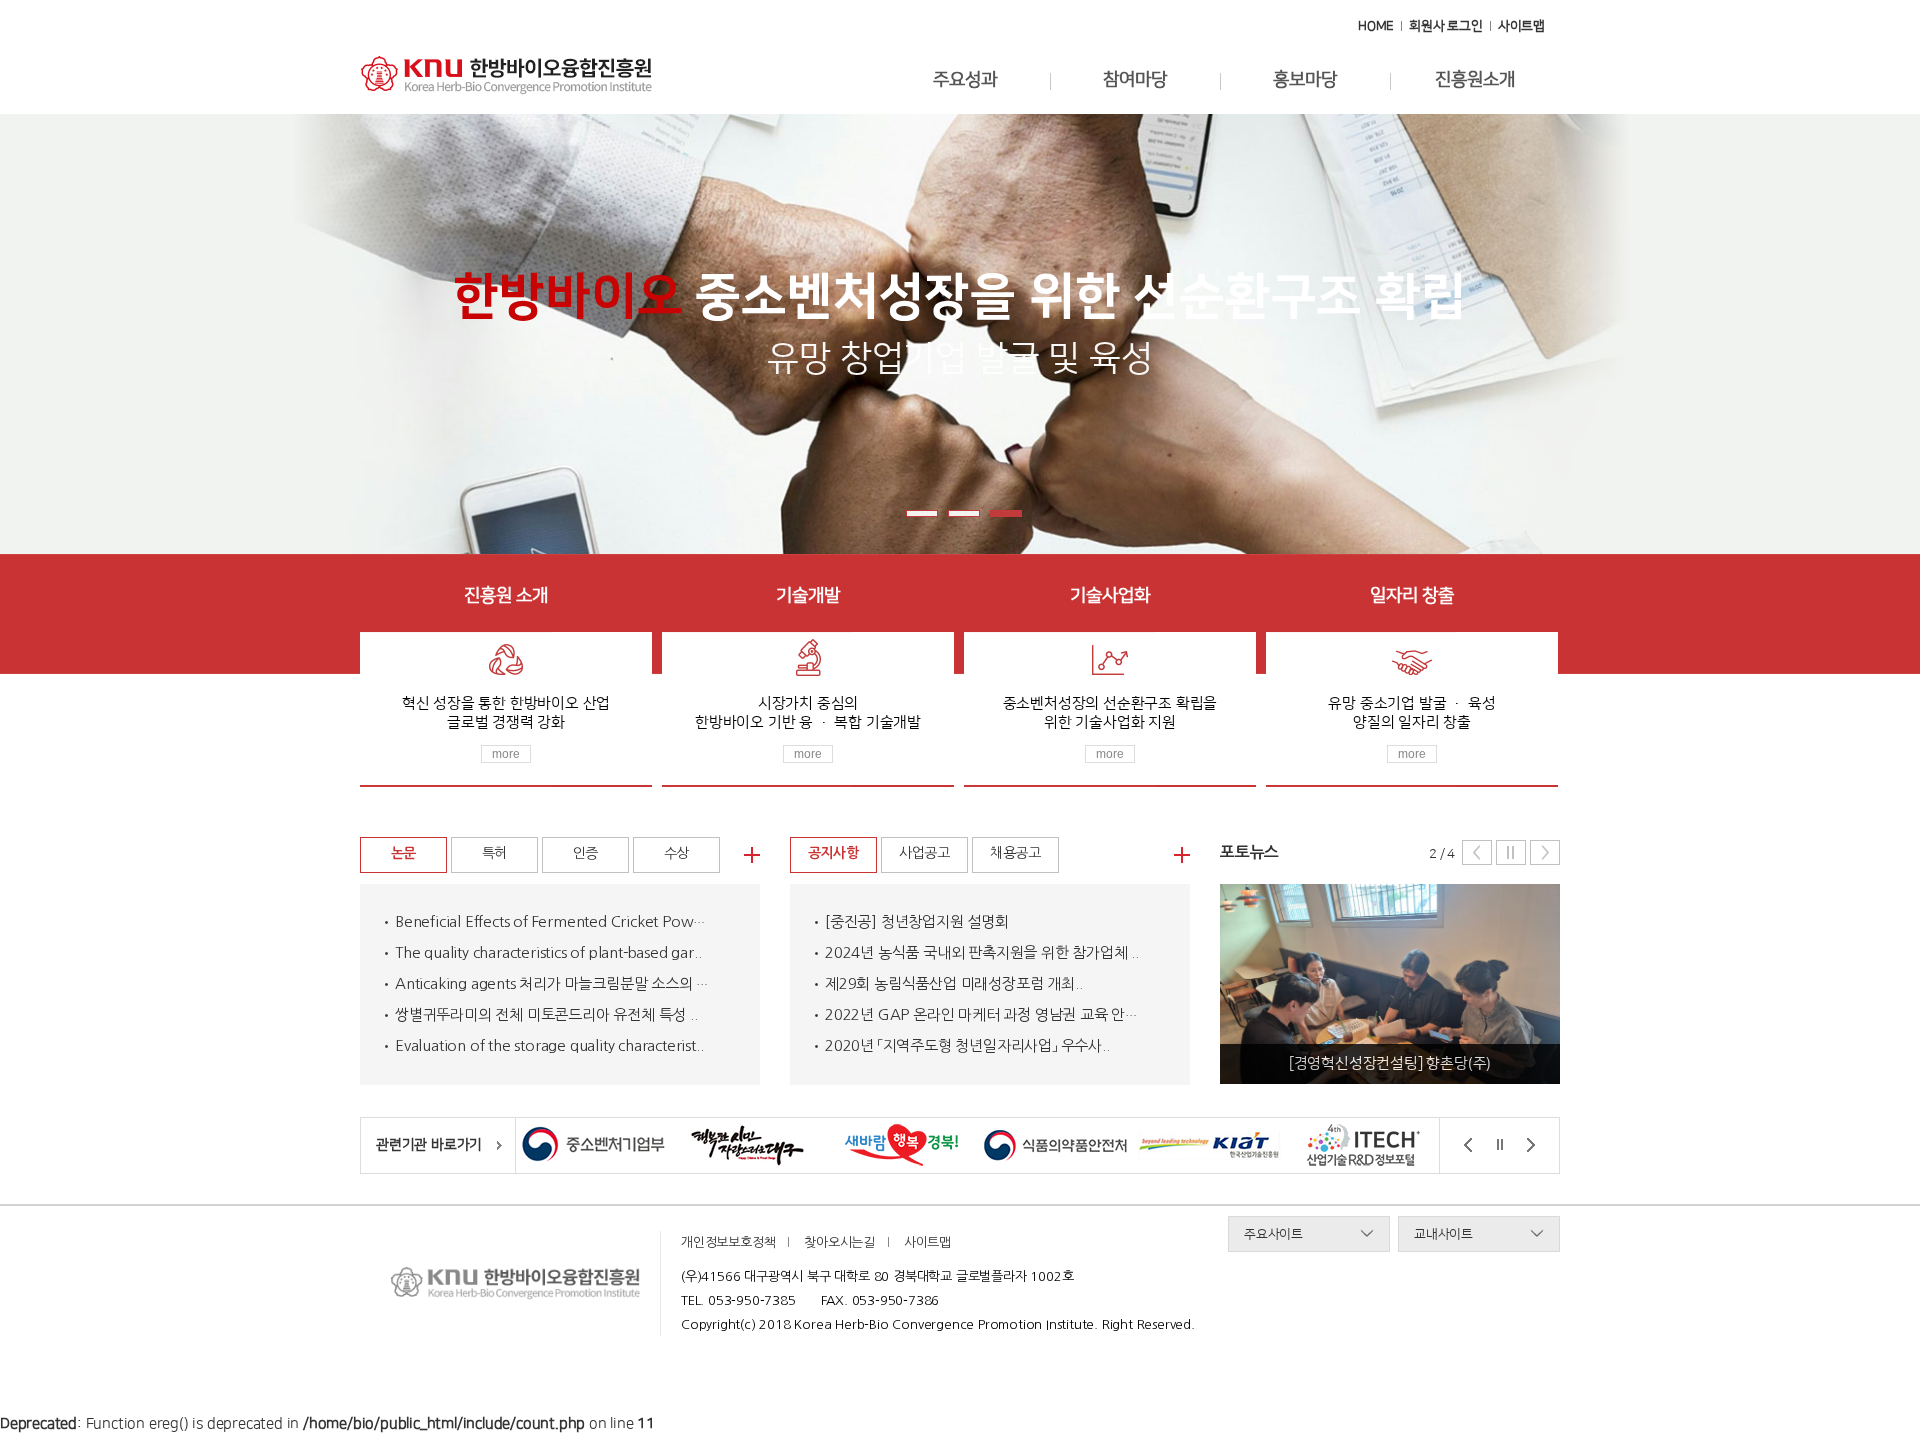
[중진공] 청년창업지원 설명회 (917, 921)
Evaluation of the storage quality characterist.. (549, 1045)
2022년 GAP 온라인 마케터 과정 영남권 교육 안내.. (986, 1014)
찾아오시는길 (839, 1242)
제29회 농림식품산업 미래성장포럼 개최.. (953, 983)
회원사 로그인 (1446, 26)
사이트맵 (1521, 26)
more (505, 754)
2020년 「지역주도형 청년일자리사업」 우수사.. (967, 1045)
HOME (1376, 26)
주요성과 (964, 80)
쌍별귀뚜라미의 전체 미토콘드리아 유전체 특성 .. (546, 1014)
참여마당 (1134, 80)
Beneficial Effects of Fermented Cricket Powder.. (559, 921)
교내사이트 (1443, 1234)
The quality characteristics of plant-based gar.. (548, 952)
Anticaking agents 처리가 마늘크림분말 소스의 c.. (553, 983)
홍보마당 (1304, 80)
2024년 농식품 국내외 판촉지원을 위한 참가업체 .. (982, 952)
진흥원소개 (1474, 80)
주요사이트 (1273, 1234)
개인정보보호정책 (728, 1242)
